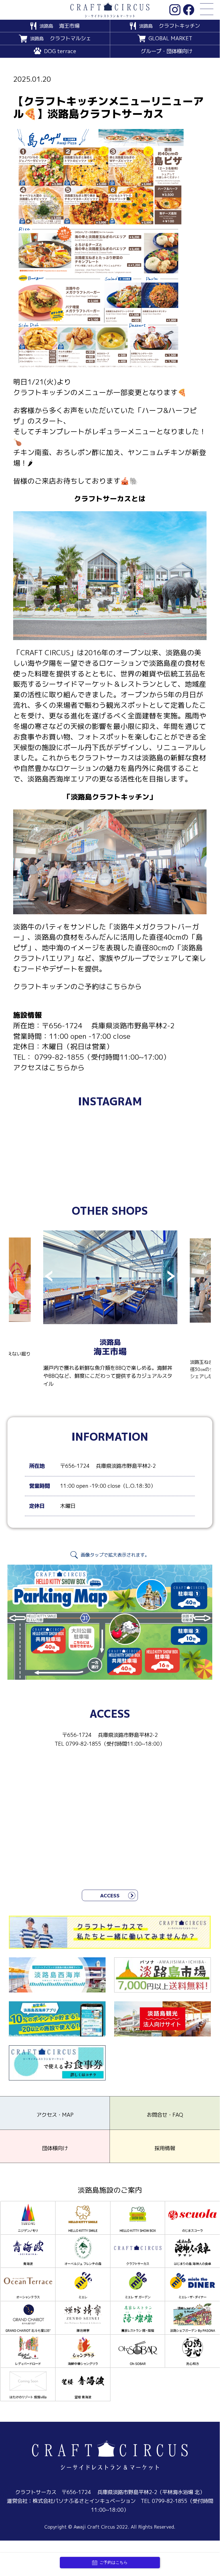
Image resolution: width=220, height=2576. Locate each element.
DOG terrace (60, 51)
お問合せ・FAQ (165, 2115)
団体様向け (55, 2148)
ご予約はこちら (114, 2562)
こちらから (124, 987)
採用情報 (165, 2148)
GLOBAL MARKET (170, 38)
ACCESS (110, 1896)
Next (171, 1277)
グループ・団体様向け (167, 51)
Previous (49, 1277)
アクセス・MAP (55, 2115)
